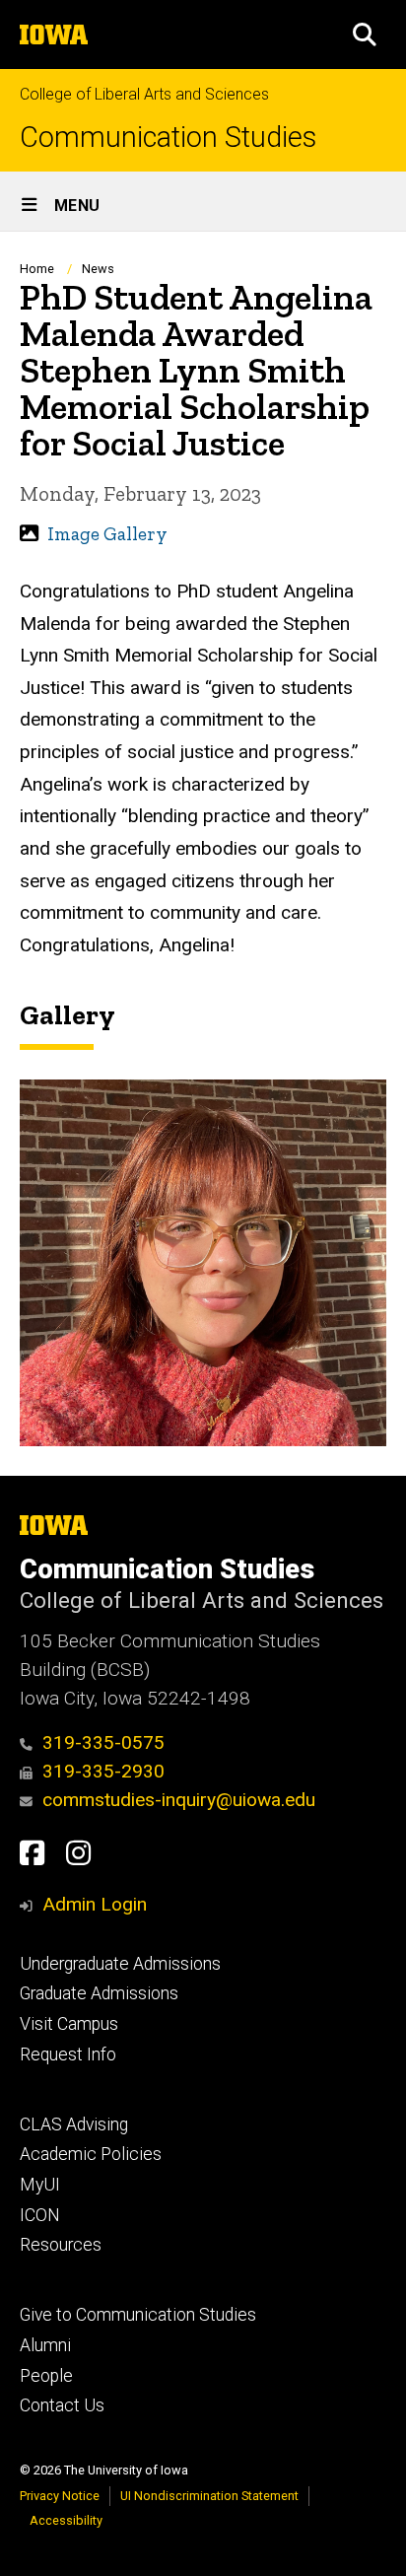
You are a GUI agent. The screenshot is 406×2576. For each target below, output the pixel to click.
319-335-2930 (103, 1771)
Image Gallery (107, 534)
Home (37, 269)
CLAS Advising (74, 2124)
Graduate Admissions (99, 1993)
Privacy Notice (60, 2496)
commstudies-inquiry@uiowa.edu (179, 1800)
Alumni (45, 2345)
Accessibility (66, 2520)
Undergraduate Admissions (120, 1964)
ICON (40, 2215)
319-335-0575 (103, 1742)
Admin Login (95, 1904)
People (46, 2376)
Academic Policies (91, 2154)
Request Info (68, 2054)
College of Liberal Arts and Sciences (144, 94)
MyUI (40, 2185)
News (98, 269)
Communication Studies (168, 138)
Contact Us (62, 2405)
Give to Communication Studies (138, 2315)
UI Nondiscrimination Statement (209, 2496)
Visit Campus (69, 2024)
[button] (365, 35)
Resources (61, 2245)
